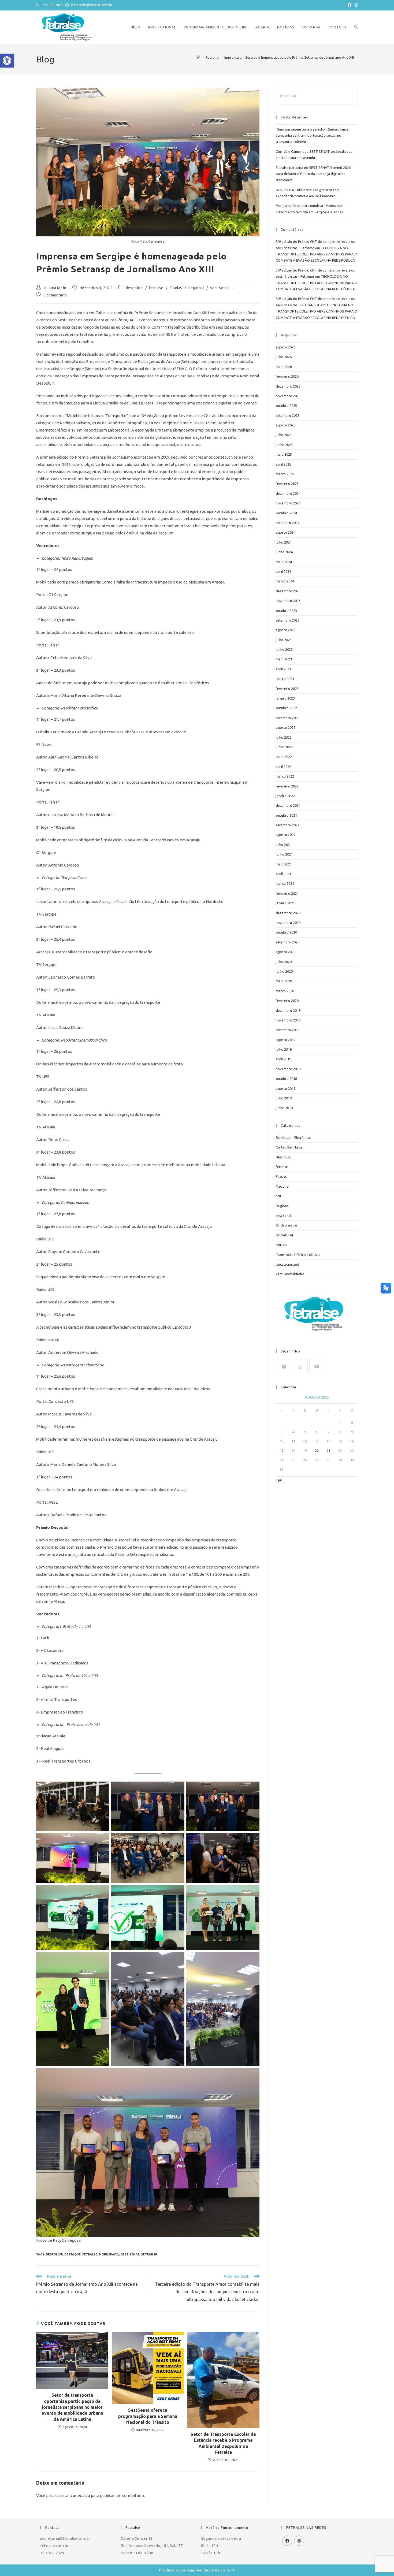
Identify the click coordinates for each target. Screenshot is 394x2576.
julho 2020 (284, 962)
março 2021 (285, 883)
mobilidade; (109, 2254)
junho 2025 (284, 445)
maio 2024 (284, 562)
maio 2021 (284, 864)
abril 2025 (283, 464)
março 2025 (285, 474)
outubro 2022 (286, 708)
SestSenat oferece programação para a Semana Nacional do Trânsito (148, 2416)
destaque (73, 2254)
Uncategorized (287, 1264)
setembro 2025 (288, 415)
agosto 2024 (286, 532)
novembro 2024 (288, 503)
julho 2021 (284, 845)
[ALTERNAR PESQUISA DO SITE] (356, 27)
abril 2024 (283, 571)
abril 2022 (283, 767)
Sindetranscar (287, 1225)
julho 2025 (284, 435)
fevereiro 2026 (287, 376)
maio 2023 (284, 659)
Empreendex (199, 2570)
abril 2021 (283, 874)
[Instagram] (300, 1367)
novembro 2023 (288, 601)
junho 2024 (284, 552)
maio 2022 (284, 757)
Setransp (149, 2254)
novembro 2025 (288, 396)
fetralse (156, 288)
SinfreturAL (285, 1235)
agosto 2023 (286, 630)
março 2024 (285, 581)
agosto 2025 (286, 425)
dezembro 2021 (288, 805)
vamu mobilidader (290, 1274)
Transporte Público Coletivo (298, 1255)
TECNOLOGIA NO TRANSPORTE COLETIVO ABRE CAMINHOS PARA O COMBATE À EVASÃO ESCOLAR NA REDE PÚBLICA (317, 254)
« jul (279, 1480)
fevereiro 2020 (287, 1001)
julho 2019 (284, 1049)
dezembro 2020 (288, 913)
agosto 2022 (286, 727)
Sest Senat (130, 2254)
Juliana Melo (55, 288)
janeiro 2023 (285, 698)
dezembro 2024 (288, 493)
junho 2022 (284, 747)
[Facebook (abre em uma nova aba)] (350, 5)
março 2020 (285, 991)
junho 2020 (284, 971)
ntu (278, 1196)
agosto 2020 (286, 952)
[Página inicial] (199, 57)
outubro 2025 (286, 406)
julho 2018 (284, 1098)
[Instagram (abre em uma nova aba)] (355, 5)
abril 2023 (283, 669)
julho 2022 (284, 737)
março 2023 (285, 679)
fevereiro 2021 (287, 893)
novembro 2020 (288, 923)
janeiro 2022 (285, 796)
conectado (80, 2495)
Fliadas (176, 288)
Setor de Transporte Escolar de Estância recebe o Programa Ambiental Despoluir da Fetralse (223, 2443)
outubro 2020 (286, 932)
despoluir (134, 288)
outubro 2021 (286, 815)
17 (282, 1451)
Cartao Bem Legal (290, 1147)
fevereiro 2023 (287, 689)
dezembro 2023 (288, 591)
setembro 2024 (288, 523)
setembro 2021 (288, 825)
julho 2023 (284, 640)
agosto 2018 (286, 1088)
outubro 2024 (286, 513)
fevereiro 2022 (287, 786)
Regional (196, 288)
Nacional (283, 1186)
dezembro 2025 (288, 386)
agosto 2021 (286, 835)
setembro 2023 (288, 620)
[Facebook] (284, 1367)
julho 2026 (284, 357)
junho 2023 (284, 649)
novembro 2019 (288, 1020)
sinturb (281, 1245)
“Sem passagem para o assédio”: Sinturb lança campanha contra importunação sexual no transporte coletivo (312, 135)
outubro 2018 (286, 1079)
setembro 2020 (288, 942)
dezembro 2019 (288, 1010)
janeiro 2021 (285, 903)
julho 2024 (284, 542)
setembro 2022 (288, 718)
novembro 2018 (288, 1069)
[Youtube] (317, 1367)
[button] (7, 61)
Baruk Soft (225, 2570)
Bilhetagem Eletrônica (293, 1138)
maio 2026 (284, 367)
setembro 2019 (288, 1030)
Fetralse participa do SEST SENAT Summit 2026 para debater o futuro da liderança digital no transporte (313, 174)
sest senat (220, 288)
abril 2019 (283, 1059)
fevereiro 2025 (287, 484)
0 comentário (55, 295)
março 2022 (285, 776)
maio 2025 (284, 454)
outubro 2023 (286, 611)
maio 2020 (284, 981)
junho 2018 (284, 1108)
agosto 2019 (286, 1040)
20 (317, 1451)
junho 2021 (284, 854)
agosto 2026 (286, 347)
